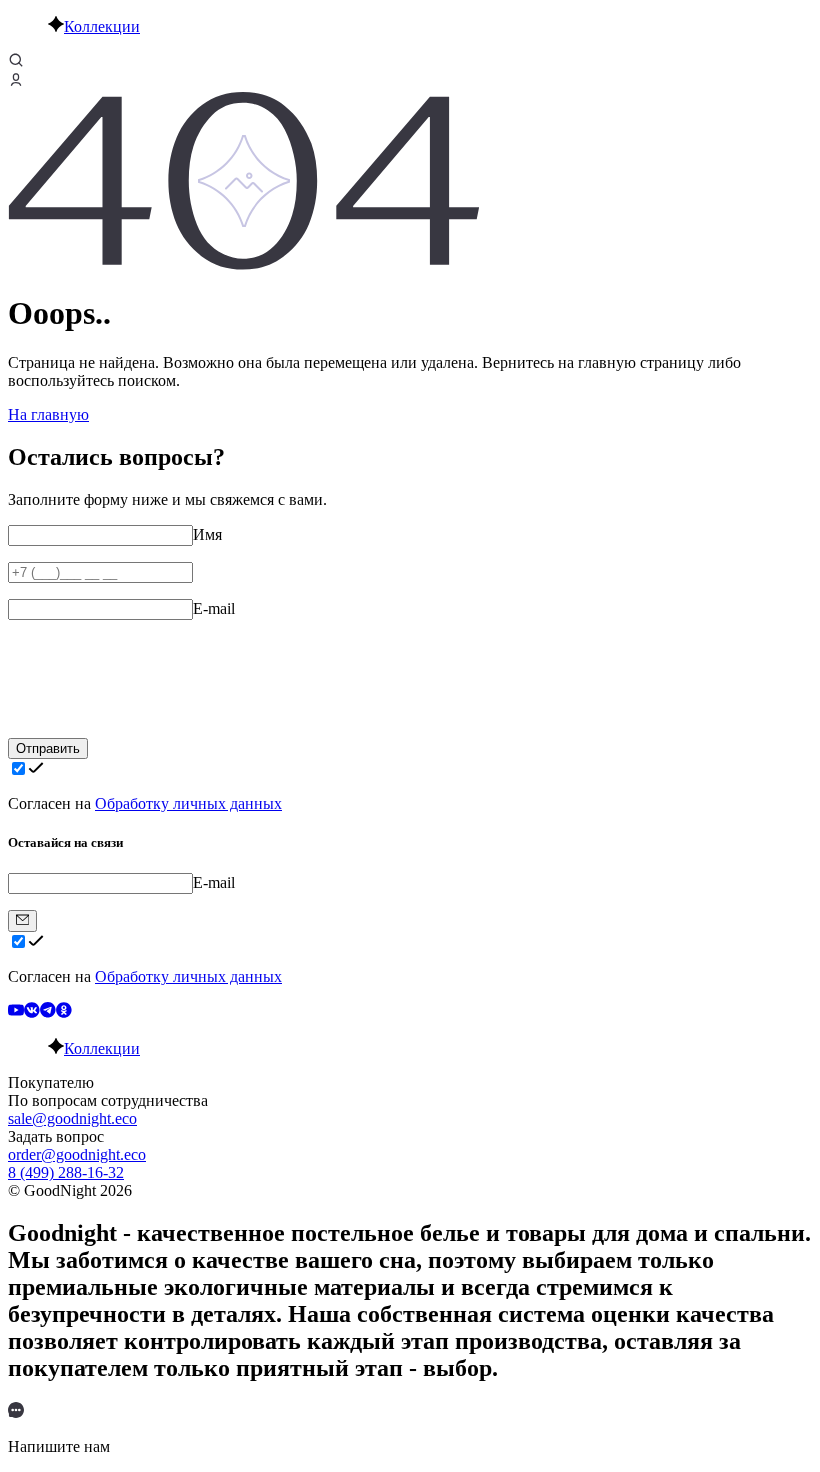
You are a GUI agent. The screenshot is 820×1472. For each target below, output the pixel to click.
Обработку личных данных (188, 803)
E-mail (214, 608)
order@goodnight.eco (77, 1154)
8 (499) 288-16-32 (66, 1172)
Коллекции (102, 26)
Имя (207, 534)
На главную (48, 414)
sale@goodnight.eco (72, 1118)
